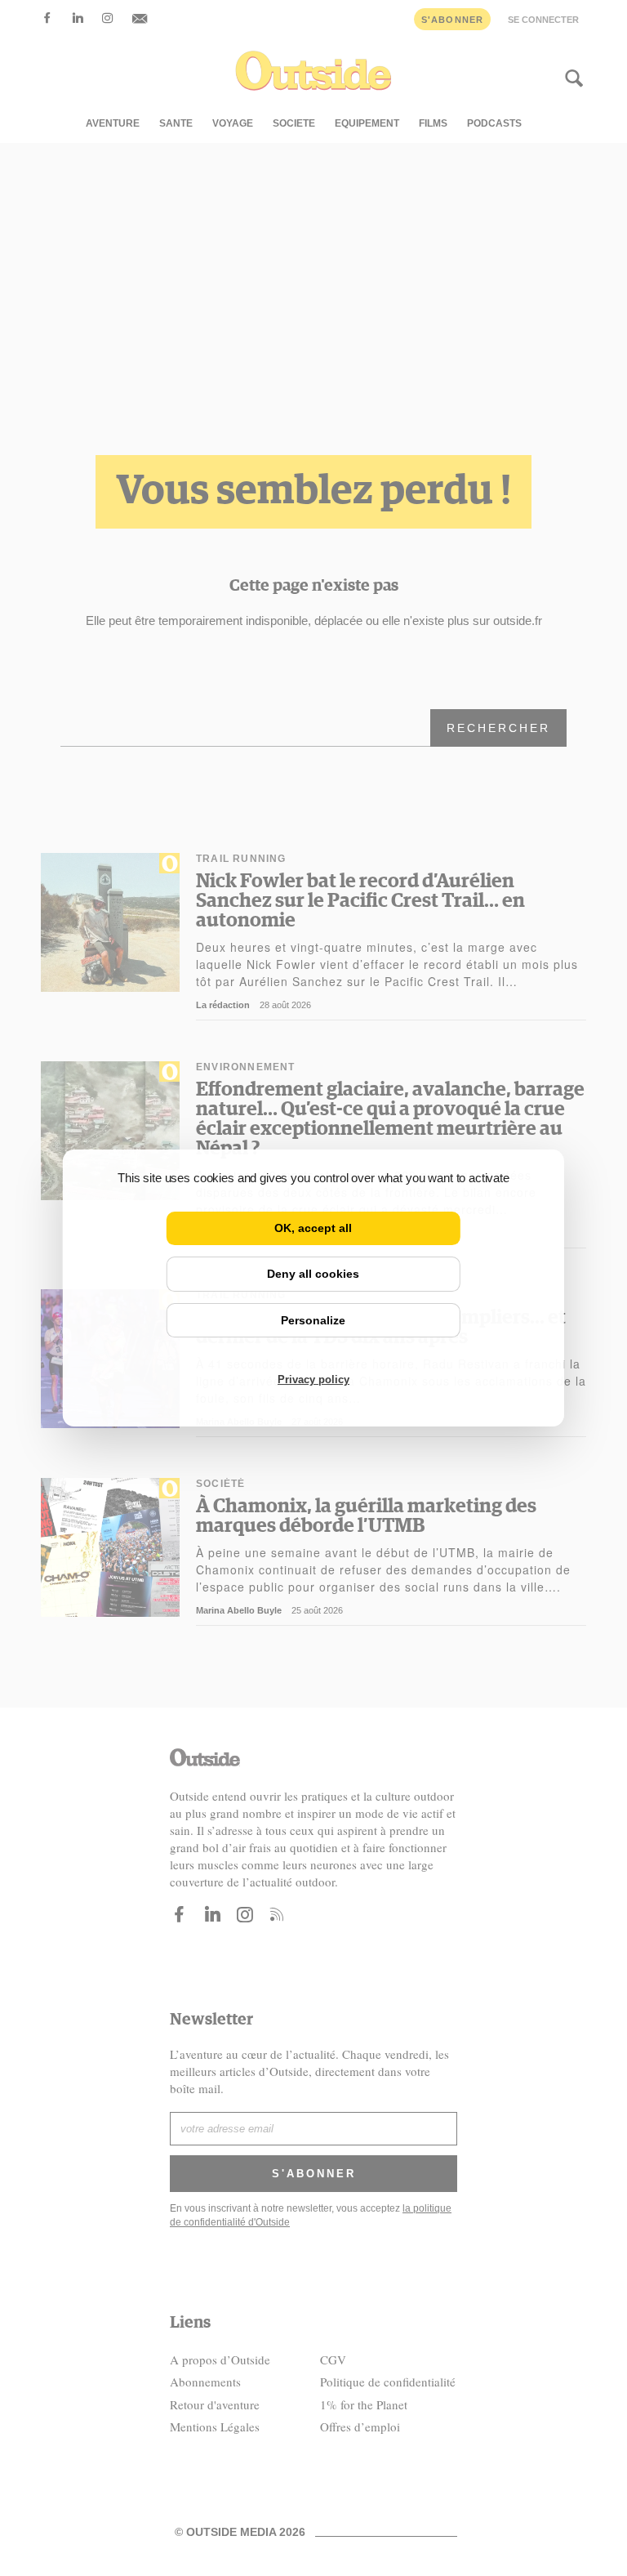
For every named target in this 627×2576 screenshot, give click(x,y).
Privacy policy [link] (313, 1380)
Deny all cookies (313, 1274)
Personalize (313, 1320)
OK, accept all (313, 1228)
